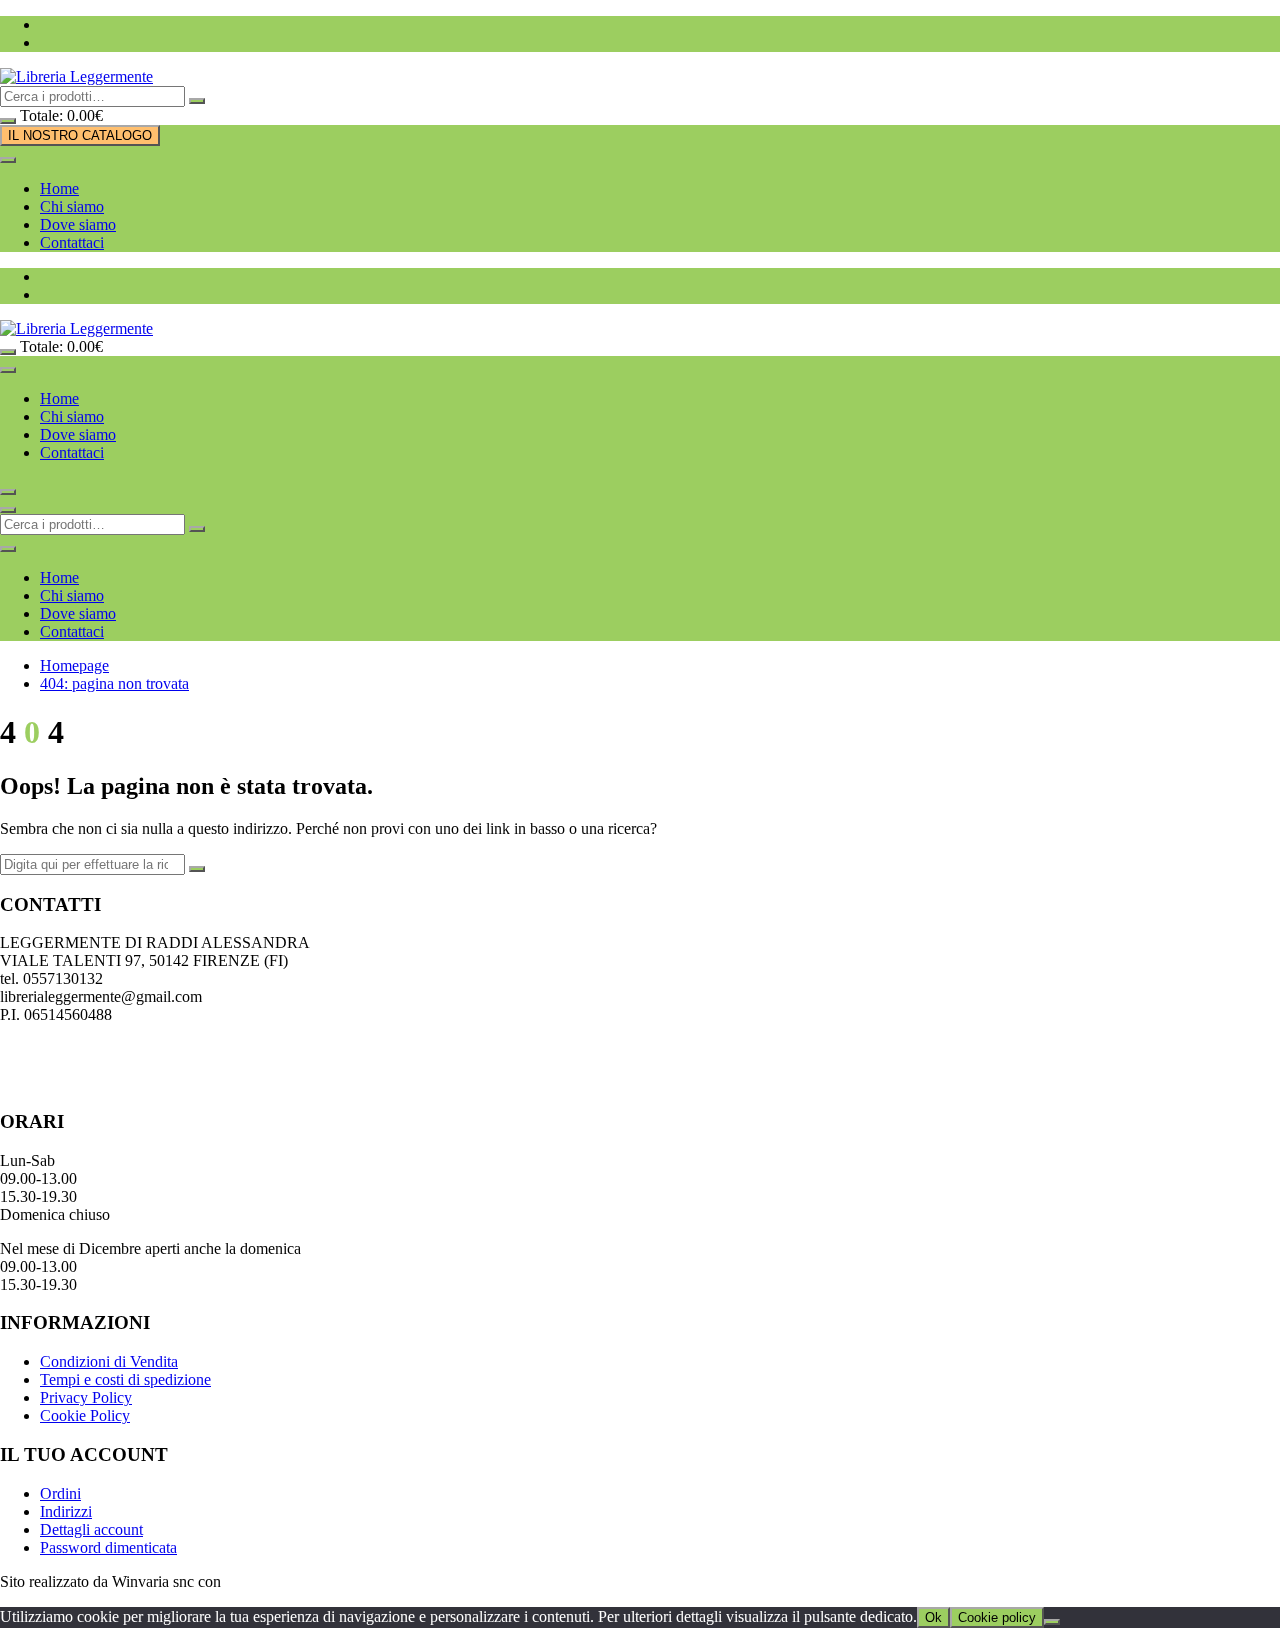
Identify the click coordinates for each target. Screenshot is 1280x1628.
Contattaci (72, 242)
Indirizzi (66, 1511)
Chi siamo (72, 206)
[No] (1052, 1622)
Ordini (60, 1493)
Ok (933, 1617)
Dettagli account (91, 1529)
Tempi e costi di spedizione (125, 1379)
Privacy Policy (86, 1397)
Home (59, 188)
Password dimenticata (108, 1547)
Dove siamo (78, 224)
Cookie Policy (85, 1415)
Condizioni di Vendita (109, 1361)
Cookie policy (997, 1617)
